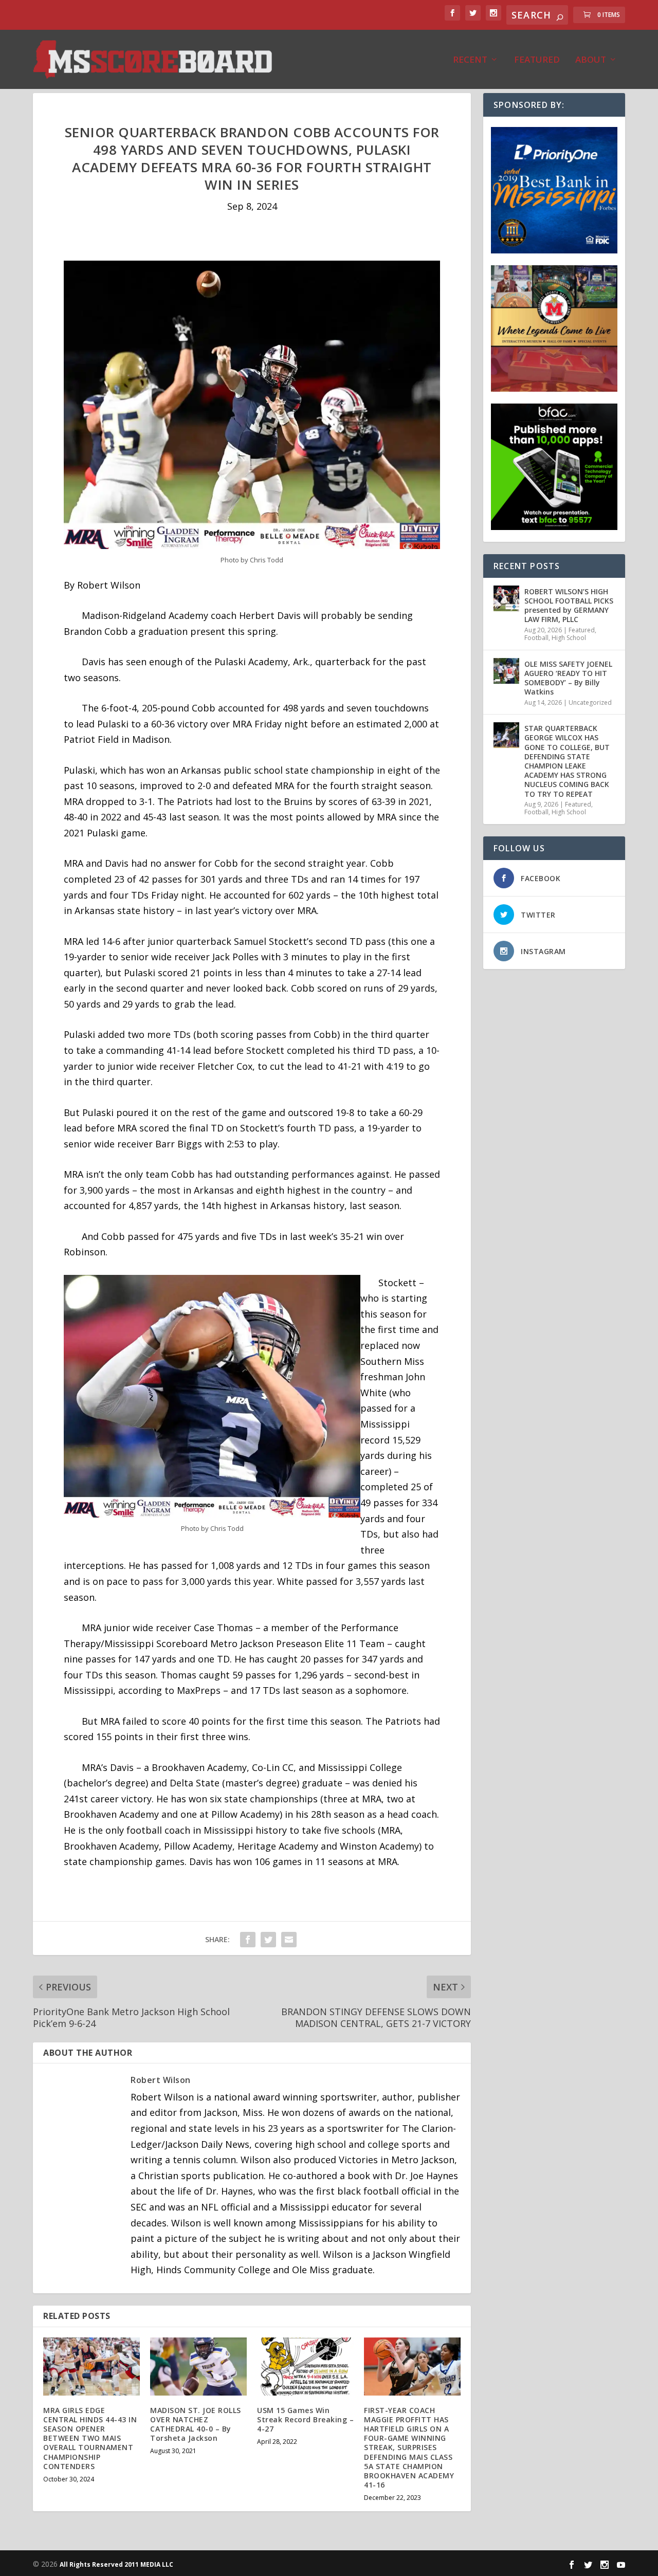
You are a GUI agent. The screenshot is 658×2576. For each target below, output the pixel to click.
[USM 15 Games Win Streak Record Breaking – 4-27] (305, 2367)
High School (569, 638)
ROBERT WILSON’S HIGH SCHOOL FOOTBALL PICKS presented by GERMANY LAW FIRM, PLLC (569, 606)
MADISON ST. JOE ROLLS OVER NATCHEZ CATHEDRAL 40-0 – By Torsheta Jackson (196, 2424)
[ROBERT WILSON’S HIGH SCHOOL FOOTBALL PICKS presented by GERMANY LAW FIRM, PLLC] (506, 598)
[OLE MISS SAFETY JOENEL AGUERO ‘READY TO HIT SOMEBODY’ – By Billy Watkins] (506, 671)
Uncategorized (590, 702)
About (591, 60)
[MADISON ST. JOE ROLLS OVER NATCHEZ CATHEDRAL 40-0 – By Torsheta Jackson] (198, 2367)
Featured (537, 60)
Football (536, 638)
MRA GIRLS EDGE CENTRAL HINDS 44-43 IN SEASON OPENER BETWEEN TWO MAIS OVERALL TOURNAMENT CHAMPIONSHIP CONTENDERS (90, 2438)
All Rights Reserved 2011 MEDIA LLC (116, 2564)
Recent (470, 60)
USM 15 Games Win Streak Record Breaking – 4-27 (305, 2419)
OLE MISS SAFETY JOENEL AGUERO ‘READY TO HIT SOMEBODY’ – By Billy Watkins (568, 678)
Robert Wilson (161, 2080)
